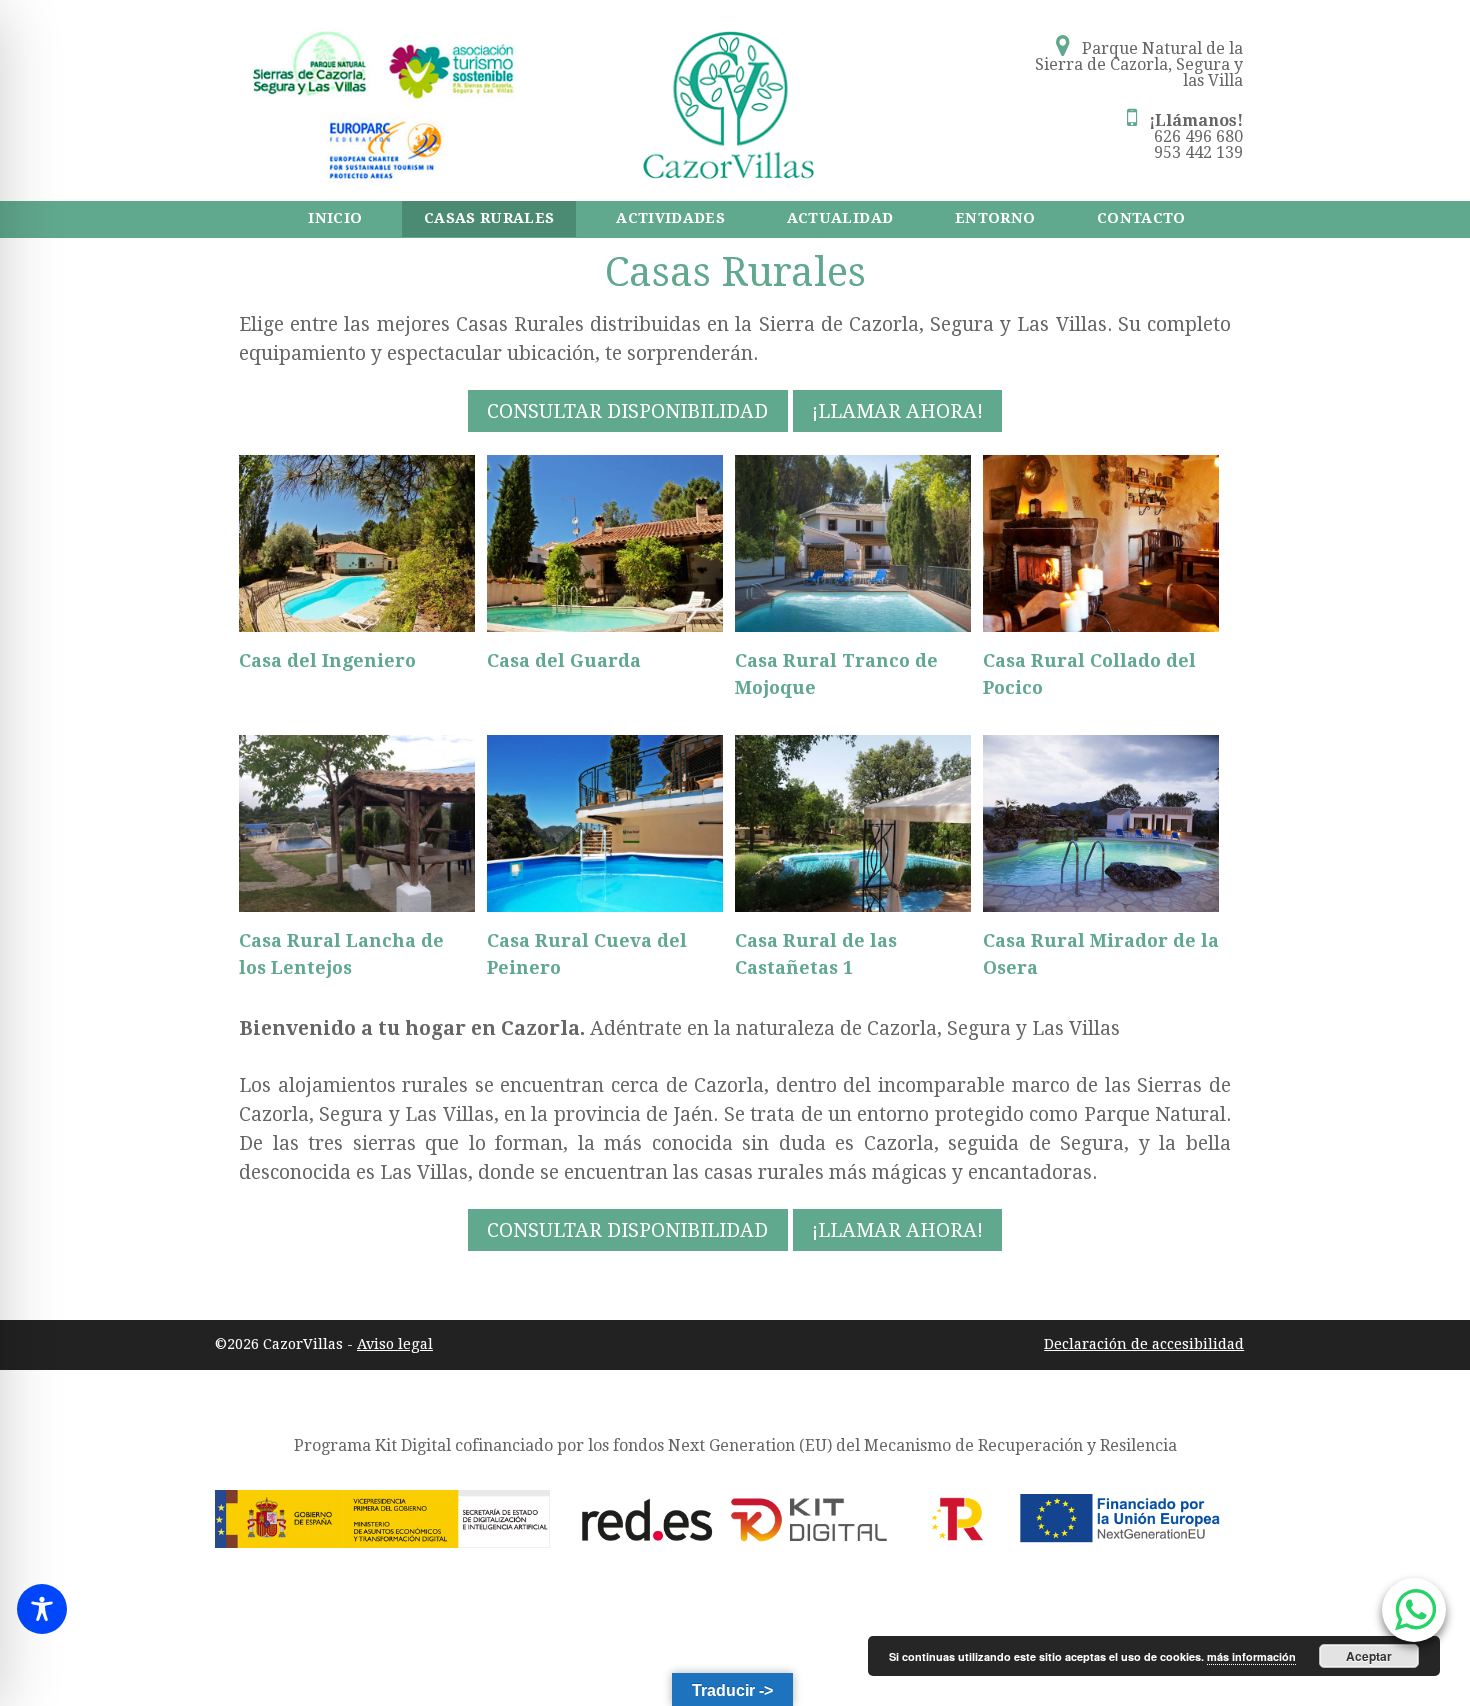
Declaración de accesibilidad (1144, 1344)
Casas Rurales (489, 218)
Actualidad (840, 218)
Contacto (1141, 218)
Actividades (670, 218)
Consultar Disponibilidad (627, 410)
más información (1251, 1656)
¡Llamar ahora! (897, 410)
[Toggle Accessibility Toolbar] (42, 1609)
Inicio (335, 218)
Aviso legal (395, 1344)
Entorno (995, 218)
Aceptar (1369, 1656)
